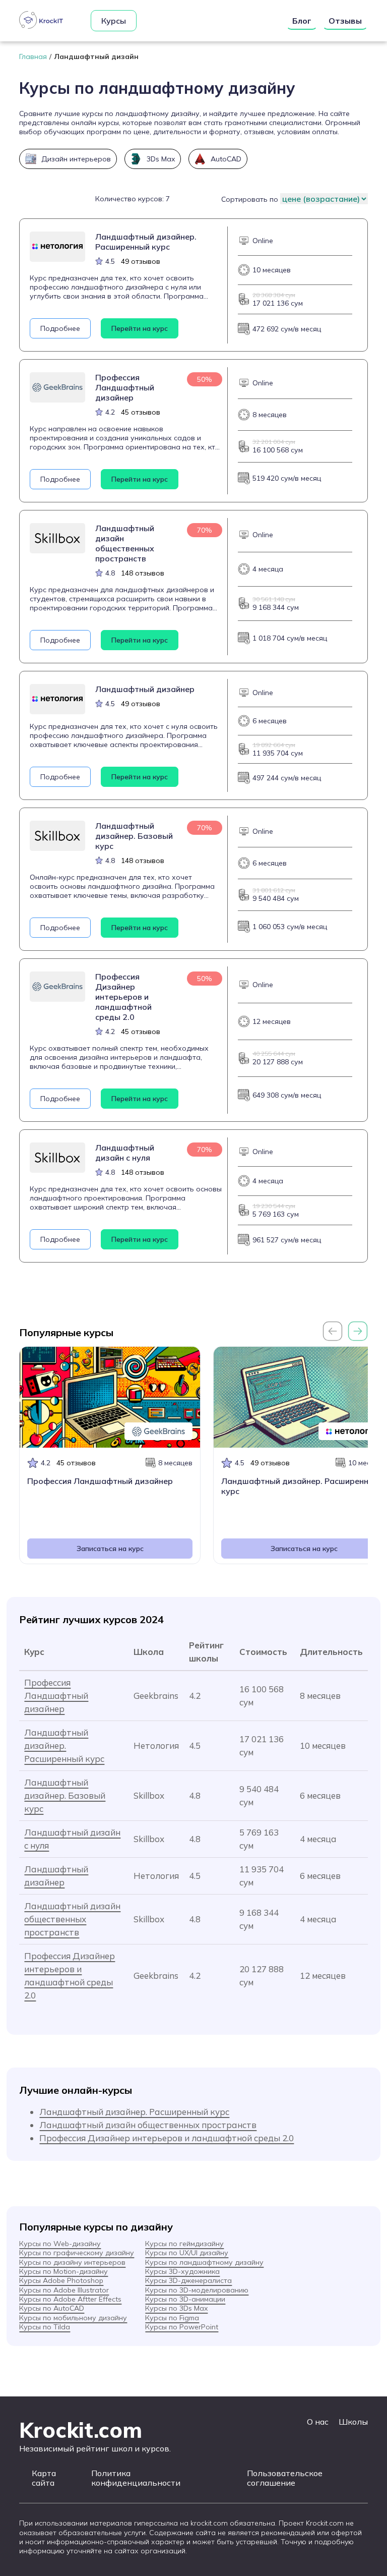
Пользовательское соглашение (285, 2478)
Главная (33, 56)
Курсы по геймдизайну (184, 2244)
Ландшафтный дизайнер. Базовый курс (65, 1795)
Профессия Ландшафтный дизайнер (56, 1696)
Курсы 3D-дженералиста (188, 2280)
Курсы (114, 21)
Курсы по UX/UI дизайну (187, 2253)
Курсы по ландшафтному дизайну (204, 2262)
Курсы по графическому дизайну (77, 2253)
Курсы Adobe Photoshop (61, 2280)
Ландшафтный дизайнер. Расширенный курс (64, 1745)
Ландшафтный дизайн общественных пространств (72, 1919)
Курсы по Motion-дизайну (63, 2271)
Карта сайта (44, 2478)
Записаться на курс (110, 1549)
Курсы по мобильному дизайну (73, 2318)
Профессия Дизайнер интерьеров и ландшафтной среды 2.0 (167, 2138)
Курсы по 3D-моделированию (197, 2290)
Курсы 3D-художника (182, 2271)
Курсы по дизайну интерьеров (72, 2262)
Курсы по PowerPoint (182, 2327)
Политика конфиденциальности (136, 2478)
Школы (353, 2422)
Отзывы (345, 21)
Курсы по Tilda (45, 2327)
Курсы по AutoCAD (52, 2308)
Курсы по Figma (172, 2318)
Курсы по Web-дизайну (60, 2244)
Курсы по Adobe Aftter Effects (70, 2299)
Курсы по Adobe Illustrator (64, 2290)
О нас (318, 2422)
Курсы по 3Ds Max (176, 2308)
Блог (302, 21)
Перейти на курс (140, 328)
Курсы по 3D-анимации (185, 2299)
